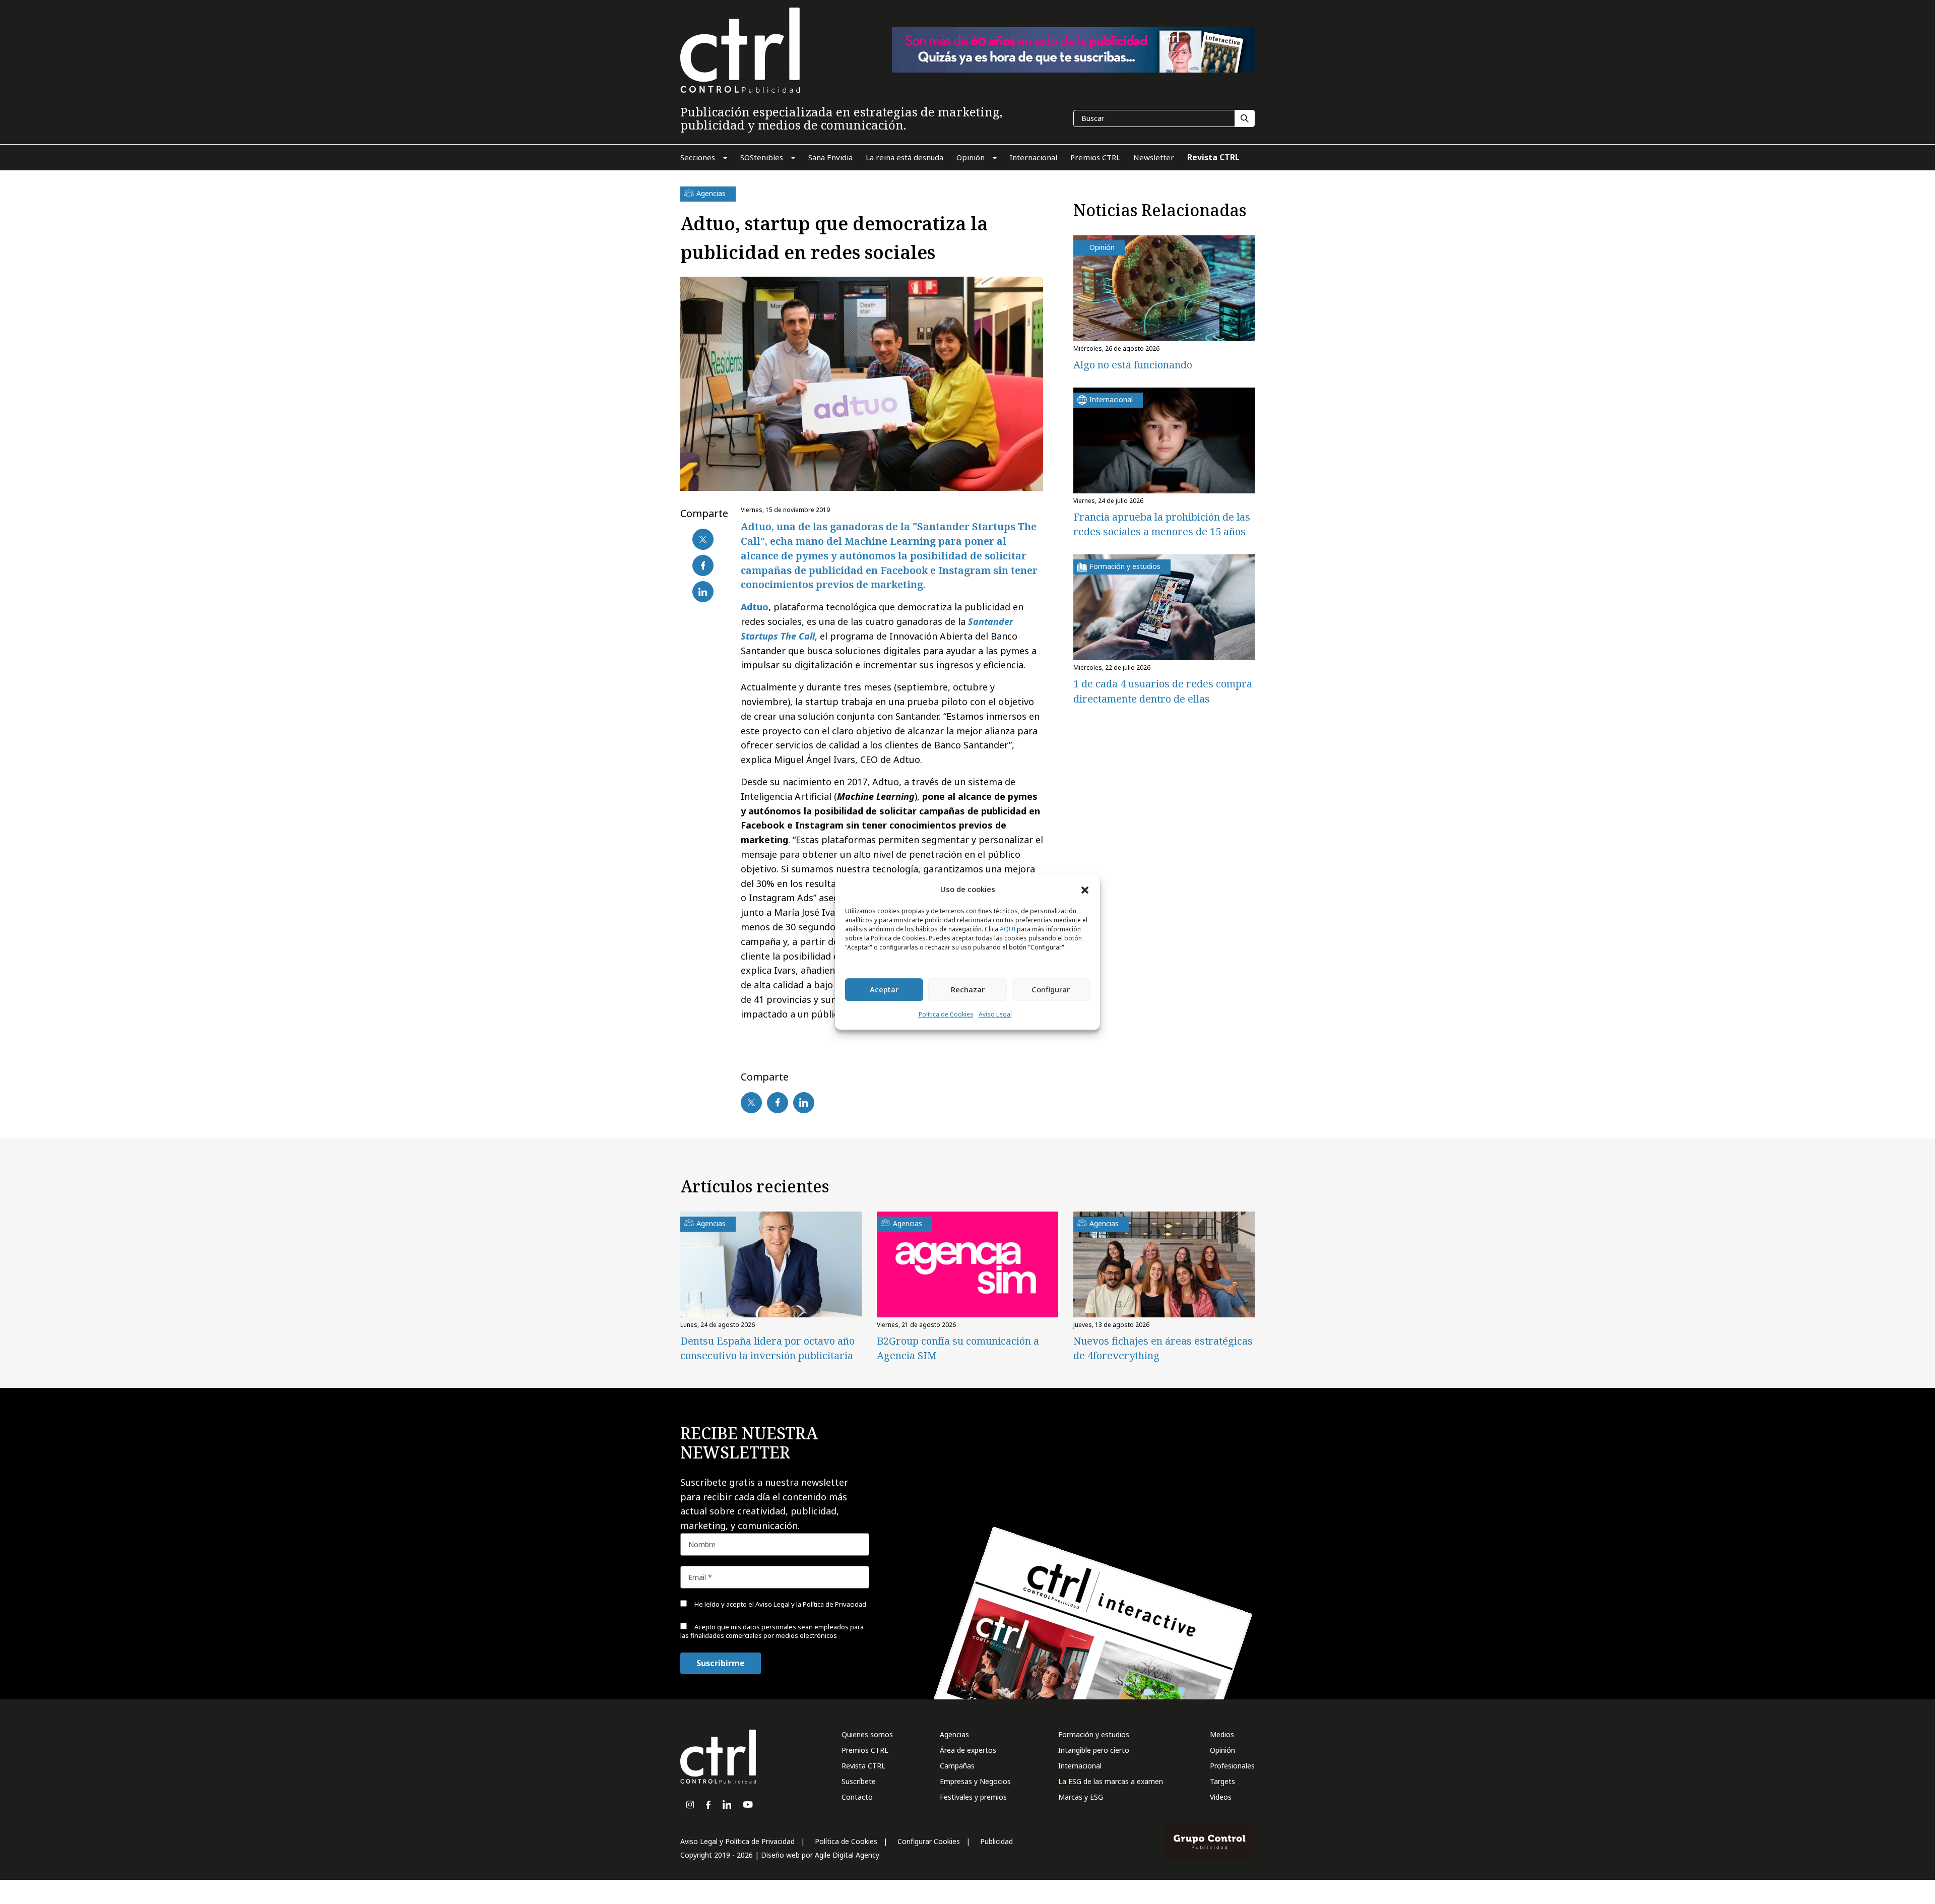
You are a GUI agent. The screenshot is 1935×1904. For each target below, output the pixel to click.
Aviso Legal (995, 1014)
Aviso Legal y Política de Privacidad (737, 1841)
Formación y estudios (1094, 1734)
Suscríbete (859, 1781)
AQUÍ (1008, 929)
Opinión (1222, 1750)
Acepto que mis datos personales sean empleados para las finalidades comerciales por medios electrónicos (772, 1631)
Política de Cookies (946, 1014)
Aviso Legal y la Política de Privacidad (811, 1604)
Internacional (1080, 1766)
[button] (1085, 890)
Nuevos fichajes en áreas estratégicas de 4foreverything (1163, 1348)
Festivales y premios (973, 1797)
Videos (1221, 1797)
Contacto (857, 1797)
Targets (1222, 1781)
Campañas (957, 1766)
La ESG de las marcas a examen (1111, 1781)
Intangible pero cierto (1094, 1750)
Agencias (954, 1734)
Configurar (1051, 990)
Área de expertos (968, 1750)
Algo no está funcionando (1133, 365)
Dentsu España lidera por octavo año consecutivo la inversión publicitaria (767, 1348)
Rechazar (968, 990)
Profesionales (1232, 1766)
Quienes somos (867, 1734)
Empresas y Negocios (975, 1781)
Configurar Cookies (929, 1841)
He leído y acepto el (780, 1604)
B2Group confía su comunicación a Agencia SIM (958, 1348)
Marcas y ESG (1081, 1797)
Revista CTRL (863, 1766)
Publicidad (996, 1841)
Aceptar (884, 990)
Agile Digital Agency (847, 1855)
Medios (1222, 1734)
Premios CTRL (865, 1750)
